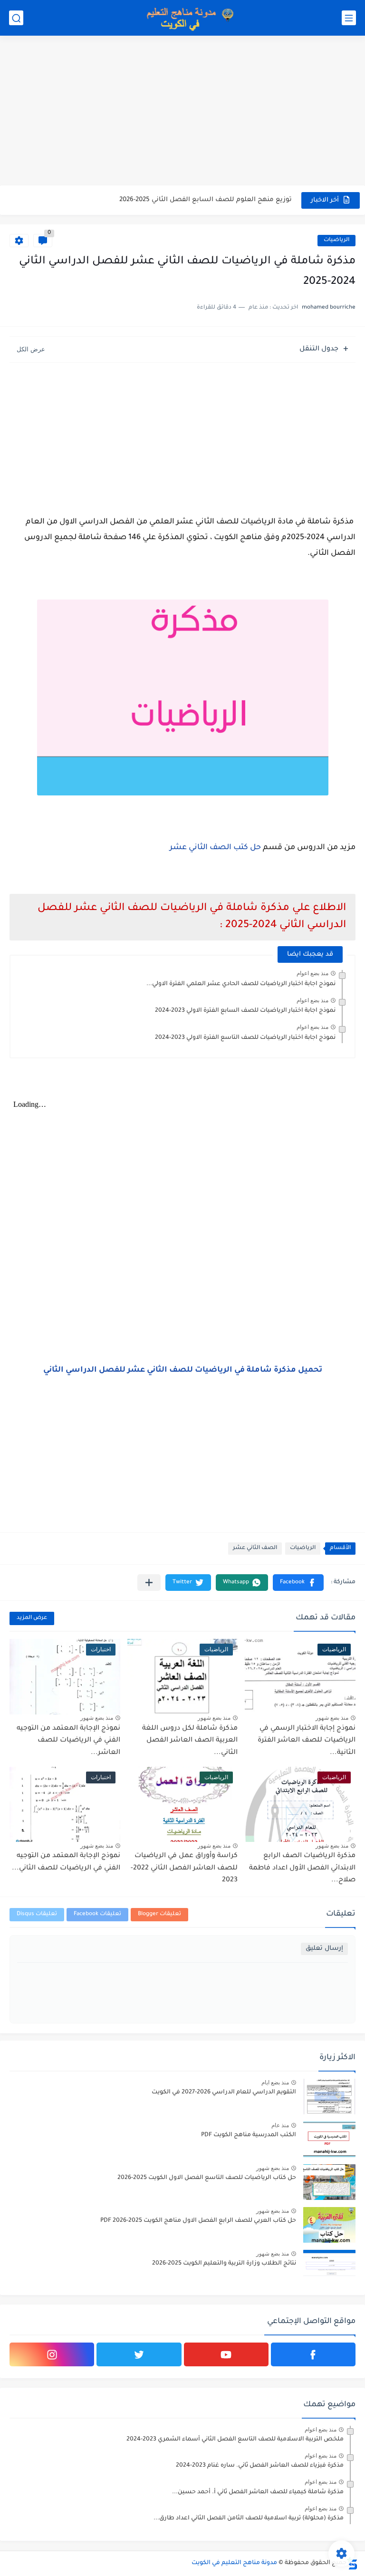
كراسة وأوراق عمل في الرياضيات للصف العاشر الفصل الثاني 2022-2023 (184, 1868)
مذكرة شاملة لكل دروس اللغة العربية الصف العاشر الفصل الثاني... (190, 1741)
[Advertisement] (182, 112)
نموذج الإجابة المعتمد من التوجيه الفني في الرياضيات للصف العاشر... (68, 1741)
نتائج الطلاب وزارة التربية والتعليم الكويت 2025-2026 (224, 2264)
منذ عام (280, 2125)
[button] (298, 1583)
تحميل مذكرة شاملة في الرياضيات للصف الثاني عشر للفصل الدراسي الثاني (183, 1370)
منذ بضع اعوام (312, 973)
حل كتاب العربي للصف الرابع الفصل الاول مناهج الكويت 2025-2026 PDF (198, 2221)
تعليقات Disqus (37, 1914)
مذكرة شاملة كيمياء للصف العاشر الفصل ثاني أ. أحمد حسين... (258, 2492)
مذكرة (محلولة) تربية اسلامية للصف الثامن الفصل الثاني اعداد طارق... (249, 2518)
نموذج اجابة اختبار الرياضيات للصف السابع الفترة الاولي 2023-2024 (245, 1011)
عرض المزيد (32, 1618)
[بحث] (16, 18)
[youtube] (226, 2354)
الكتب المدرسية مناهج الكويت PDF (249, 2135)
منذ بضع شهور (332, 1718)
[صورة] (329, 2097)
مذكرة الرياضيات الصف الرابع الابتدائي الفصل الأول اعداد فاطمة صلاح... (302, 1868)
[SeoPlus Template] (352, 2563)
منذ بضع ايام (275, 2082)
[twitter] (139, 2354)
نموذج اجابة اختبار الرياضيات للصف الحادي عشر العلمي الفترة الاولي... (241, 984)
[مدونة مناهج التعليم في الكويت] (187, 18)
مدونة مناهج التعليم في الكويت (234, 2563)
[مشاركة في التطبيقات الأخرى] (149, 1583)
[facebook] (313, 2354)
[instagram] (52, 2354)
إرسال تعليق (324, 1949)
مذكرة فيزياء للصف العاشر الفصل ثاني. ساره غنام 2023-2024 (260, 2466)
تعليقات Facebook (97, 1914)
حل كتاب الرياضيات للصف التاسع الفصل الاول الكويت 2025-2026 (207, 2178)
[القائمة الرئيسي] (349, 18)
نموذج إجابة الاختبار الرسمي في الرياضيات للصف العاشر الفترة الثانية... (307, 1741)
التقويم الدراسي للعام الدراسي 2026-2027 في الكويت (224, 2092)
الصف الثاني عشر (255, 1548)
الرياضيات (336, 240)
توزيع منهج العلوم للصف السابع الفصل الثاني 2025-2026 (206, 200)
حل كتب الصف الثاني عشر (215, 848)
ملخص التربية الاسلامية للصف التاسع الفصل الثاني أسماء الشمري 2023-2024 (235, 2440)
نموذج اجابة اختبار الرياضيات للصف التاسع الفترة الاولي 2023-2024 (245, 1038)
